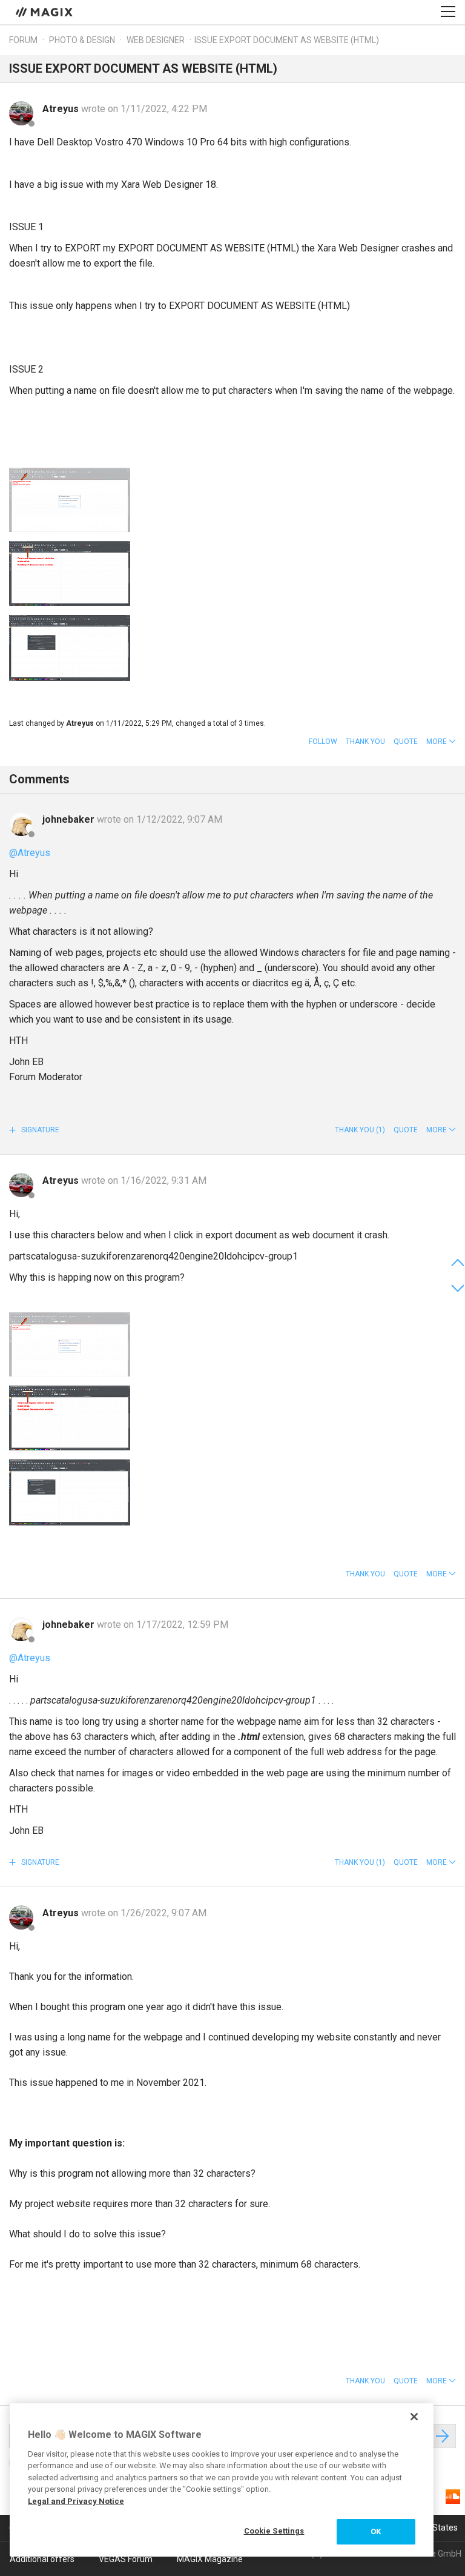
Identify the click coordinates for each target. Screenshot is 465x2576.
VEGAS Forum (126, 2559)
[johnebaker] (21, 824)
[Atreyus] (21, 113)
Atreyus (62, 109)
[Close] (414, 2417)
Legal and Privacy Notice (76, 2501)
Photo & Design (82, 40)
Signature (39, 1130)
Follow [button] (323, 742)
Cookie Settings (274, 2531)
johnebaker (70, 819)
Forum (23, 40)
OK (376, 2531)
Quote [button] (406, 742)
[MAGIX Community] (45, 12)
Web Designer (156, 40)
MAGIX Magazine (210, 2559)
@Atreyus (30, 853)
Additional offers (42, 2559)
